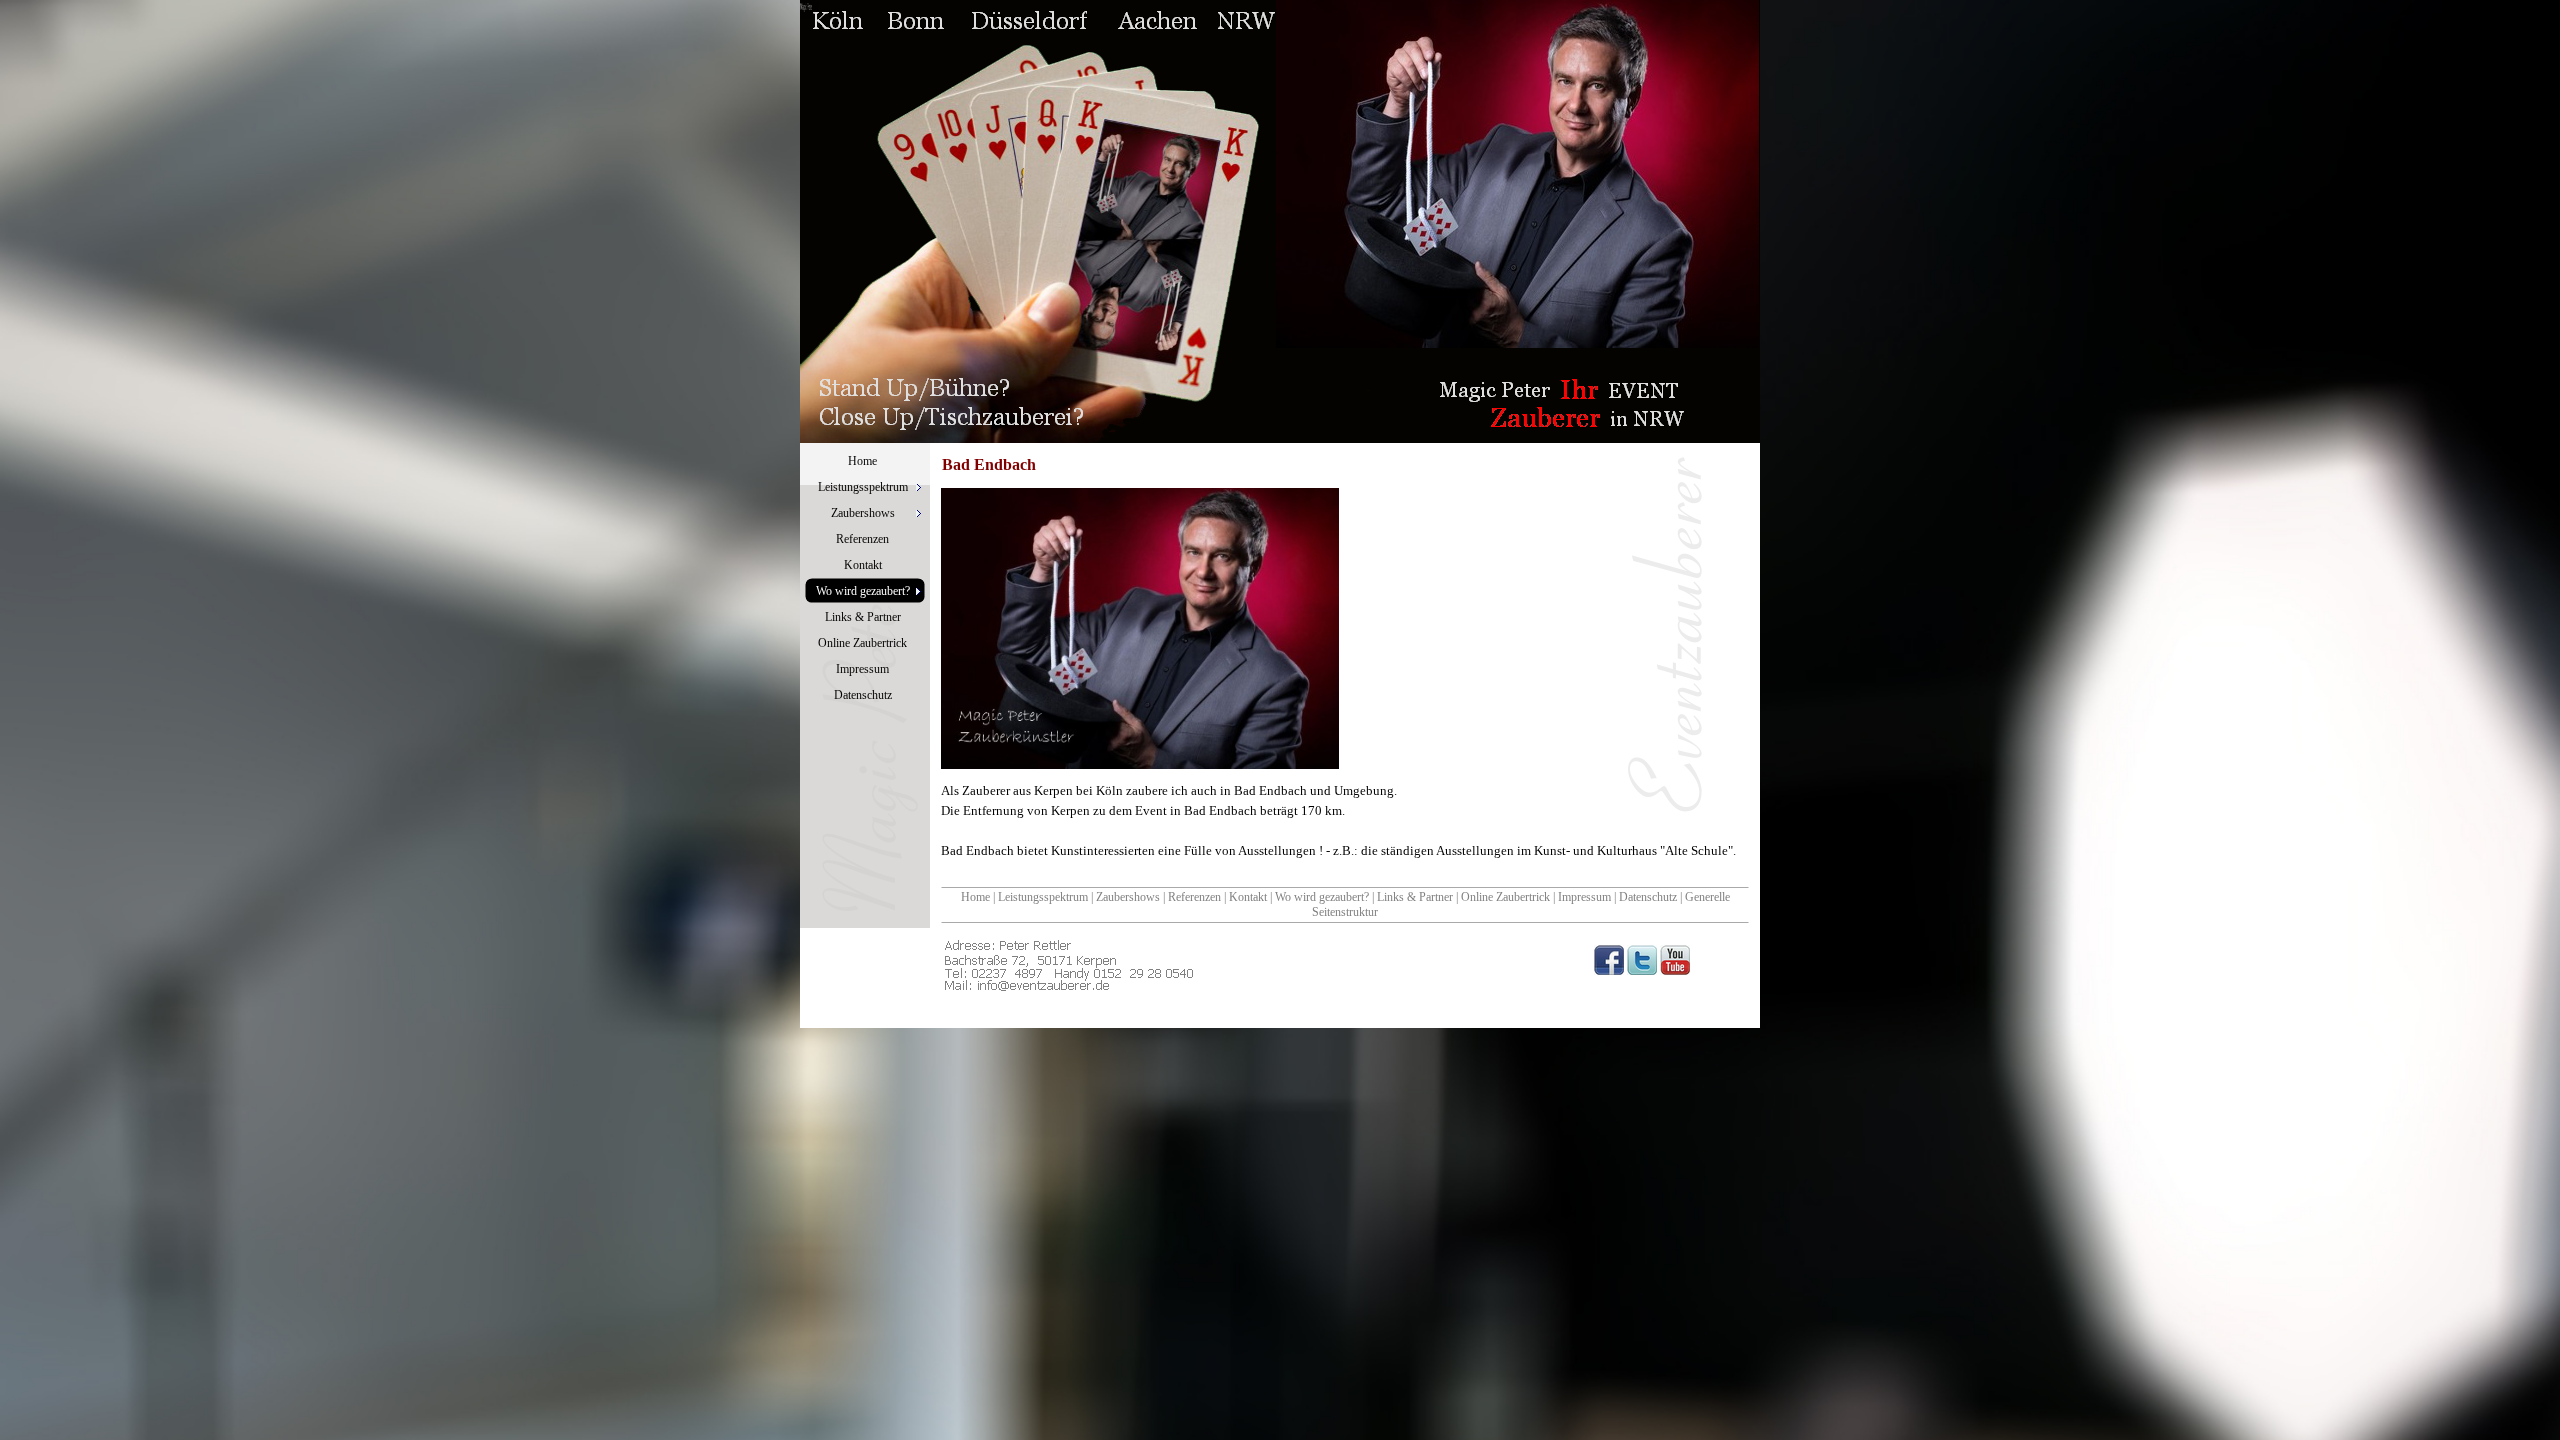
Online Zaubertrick (1505, 897)
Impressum (1584, 897)
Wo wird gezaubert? (1322, 897)
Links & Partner (1415, 897)
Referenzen (1194, 897)
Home (975, 897)
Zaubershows (1128, 897)
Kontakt (1248, 897)
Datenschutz (1648, 897)
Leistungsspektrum (1043, 897)
